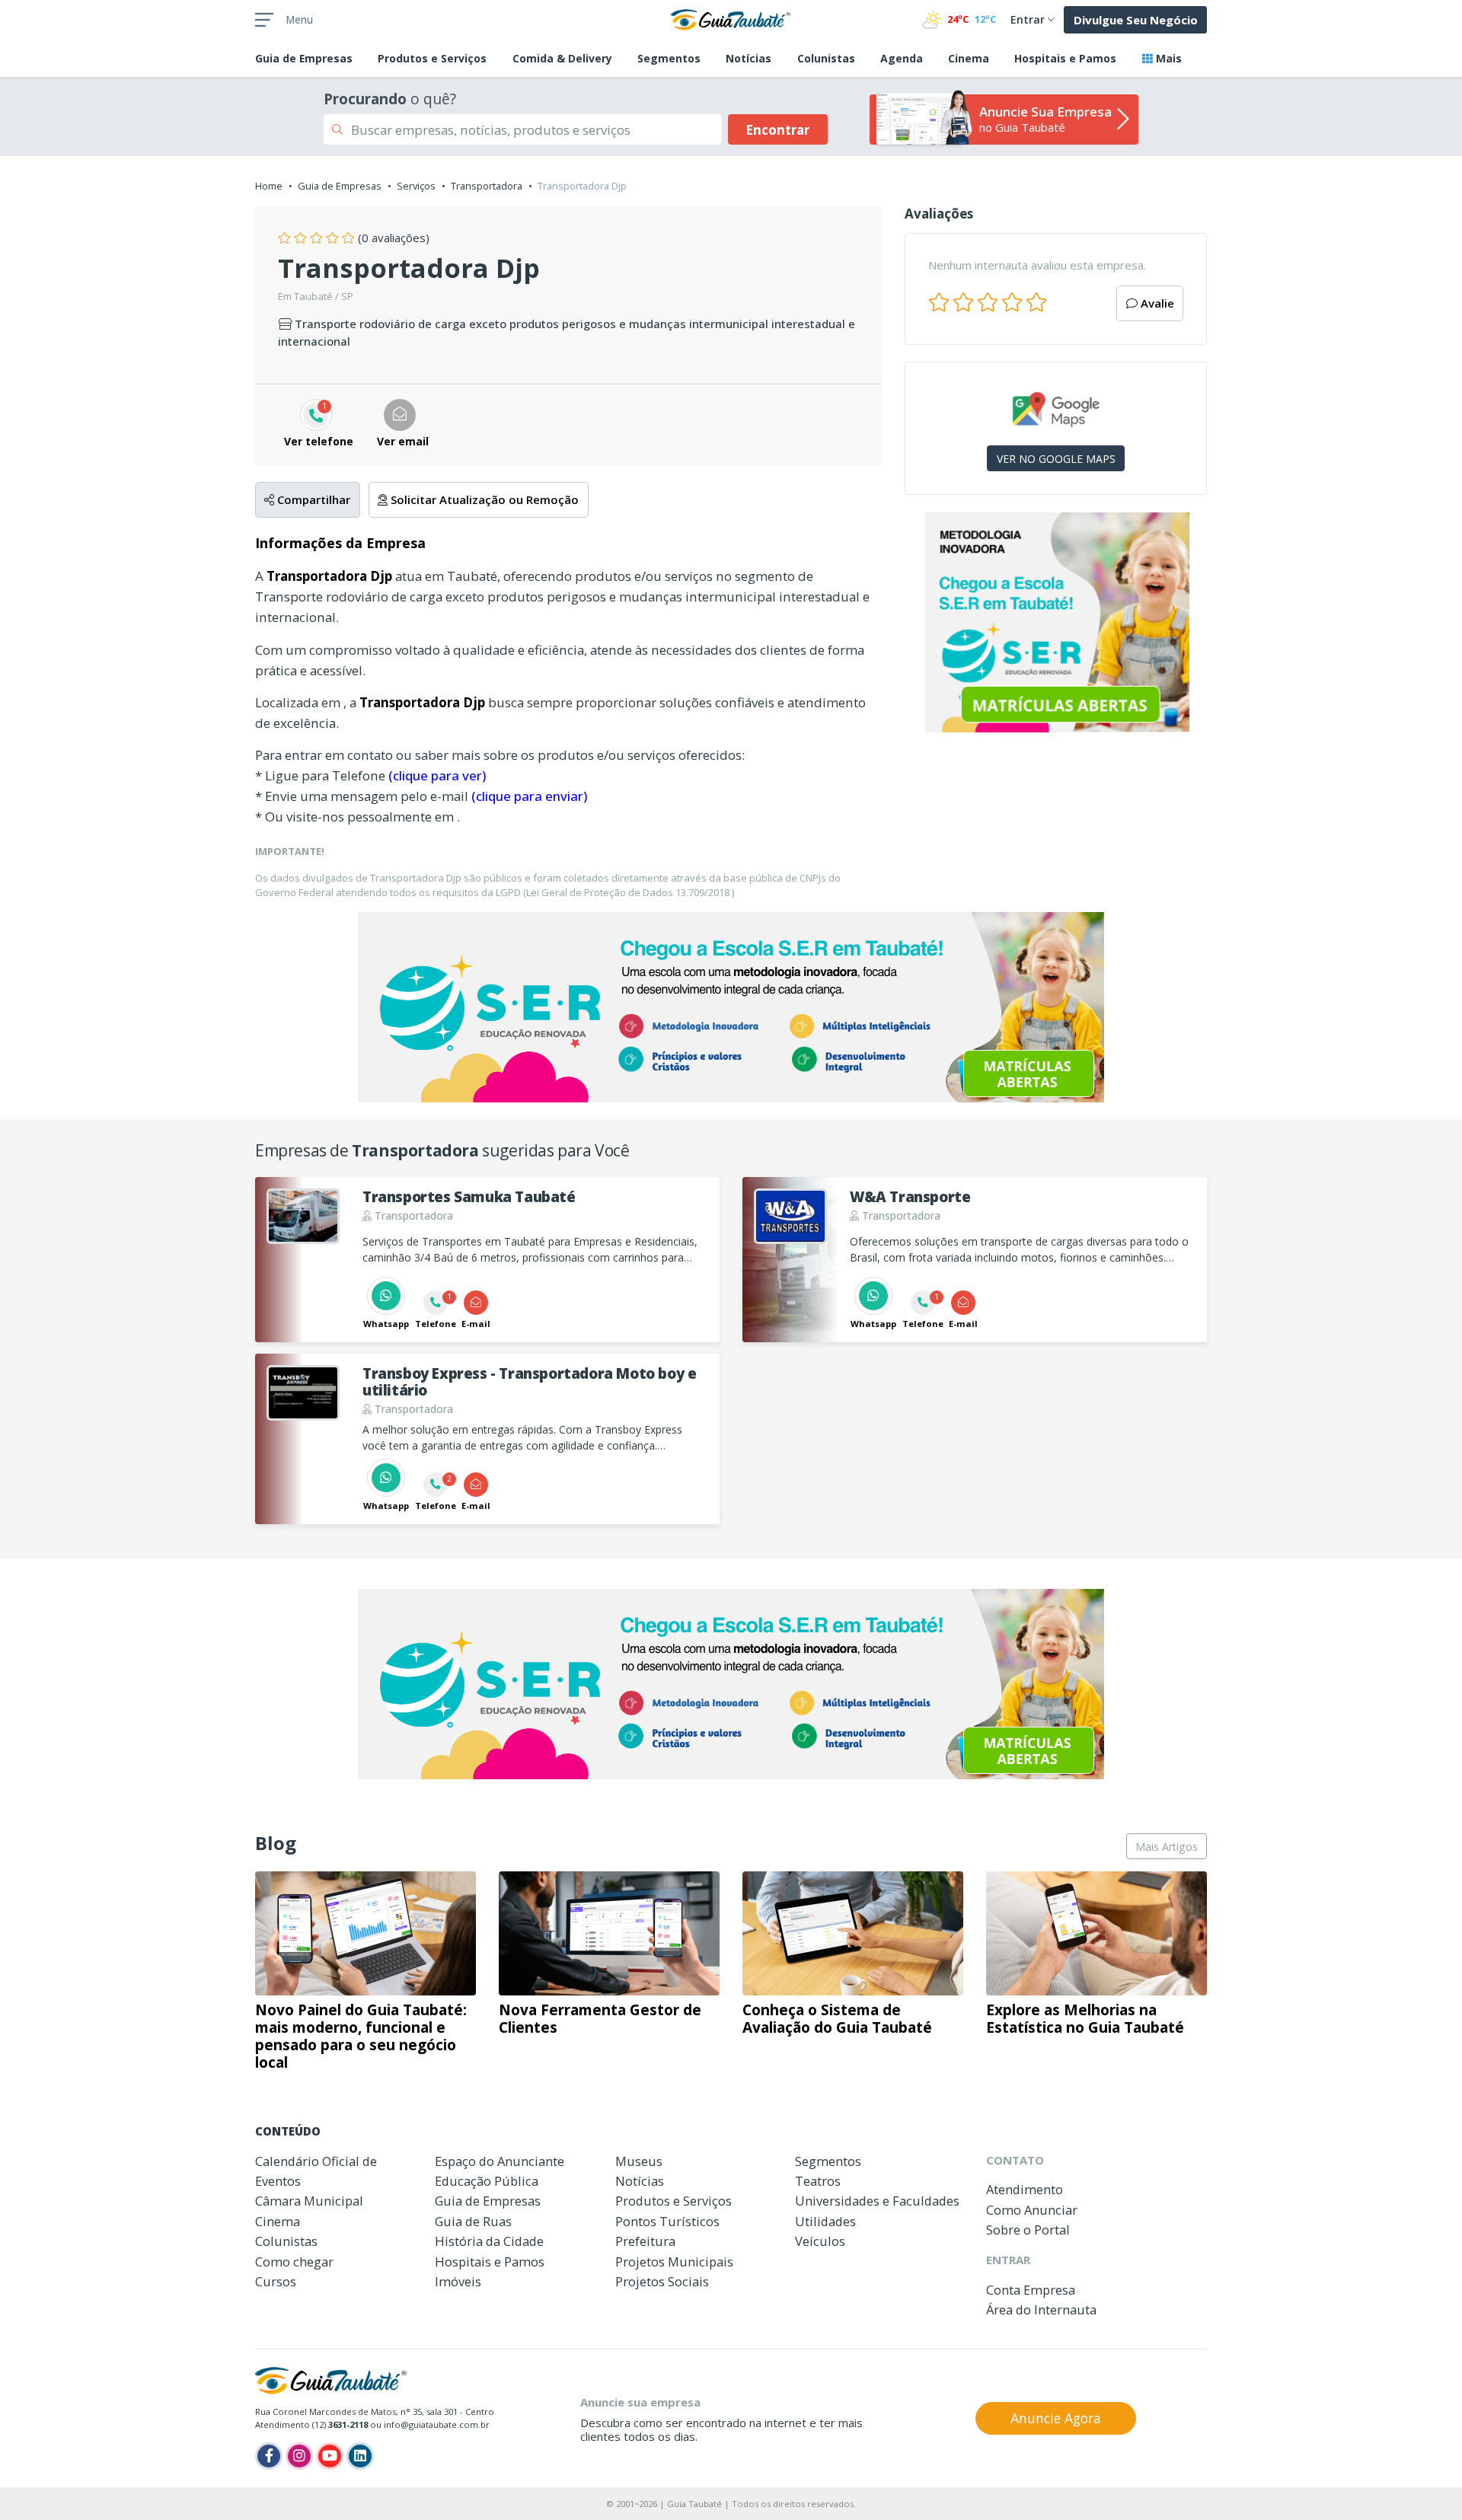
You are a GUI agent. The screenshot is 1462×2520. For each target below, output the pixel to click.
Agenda (902, 58)
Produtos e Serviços (432, 58)
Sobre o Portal (1028, 2230)
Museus (639, 2161)
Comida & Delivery (562, 58)
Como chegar (294, 2262)
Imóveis (458, 2281)
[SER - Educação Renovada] (1056, 622)
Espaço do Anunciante (500, 2161)
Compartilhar (312, 499)
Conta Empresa (1031, 2290)
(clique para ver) (437, 775)
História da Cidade (489, 2241)
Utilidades (825, 2221)
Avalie (1156, 303)
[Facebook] (269, 2456)
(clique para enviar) (529, 796)
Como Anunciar (1032, 2210)
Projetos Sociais (662, 2281)
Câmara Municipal (309, 2201)
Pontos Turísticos (667, 2221)
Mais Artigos (1167, 1847)
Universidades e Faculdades (877, 2201)
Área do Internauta (1041, 2309)
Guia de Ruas (473, 2221)
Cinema (969, 58)
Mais (1167, 58)
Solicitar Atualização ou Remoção (483, 499)
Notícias (749, 58)
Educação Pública (487, 2181)
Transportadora (487, 186)
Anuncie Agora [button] (1056, 2418)
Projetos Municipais (674, 2262)
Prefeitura (645, 2241)
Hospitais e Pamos (1065, 58)
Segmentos (669, 58)
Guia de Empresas (340, 186)
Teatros (818, 2181)
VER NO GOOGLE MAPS (1056, 459)
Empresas (304, 58)
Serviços (416, 186)
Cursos (276, 2281)
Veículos (820, 2241)
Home (269, 186)
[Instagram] (299, 2456)
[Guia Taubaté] (731, 18)
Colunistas (826, 58)
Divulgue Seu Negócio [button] (1136, 20)
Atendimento (1025, 2189)
